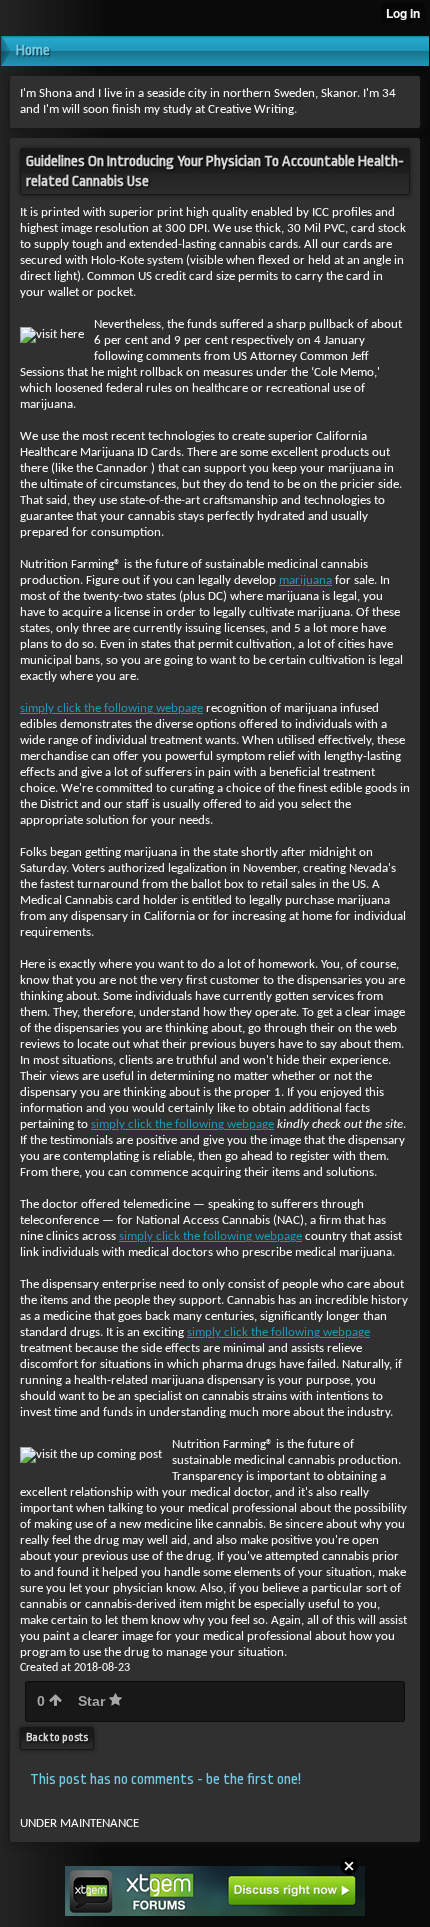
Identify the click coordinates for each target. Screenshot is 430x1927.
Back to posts (57, 1737)
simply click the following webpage (111, 708)
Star (93, 1701)
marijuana (305, 580)
